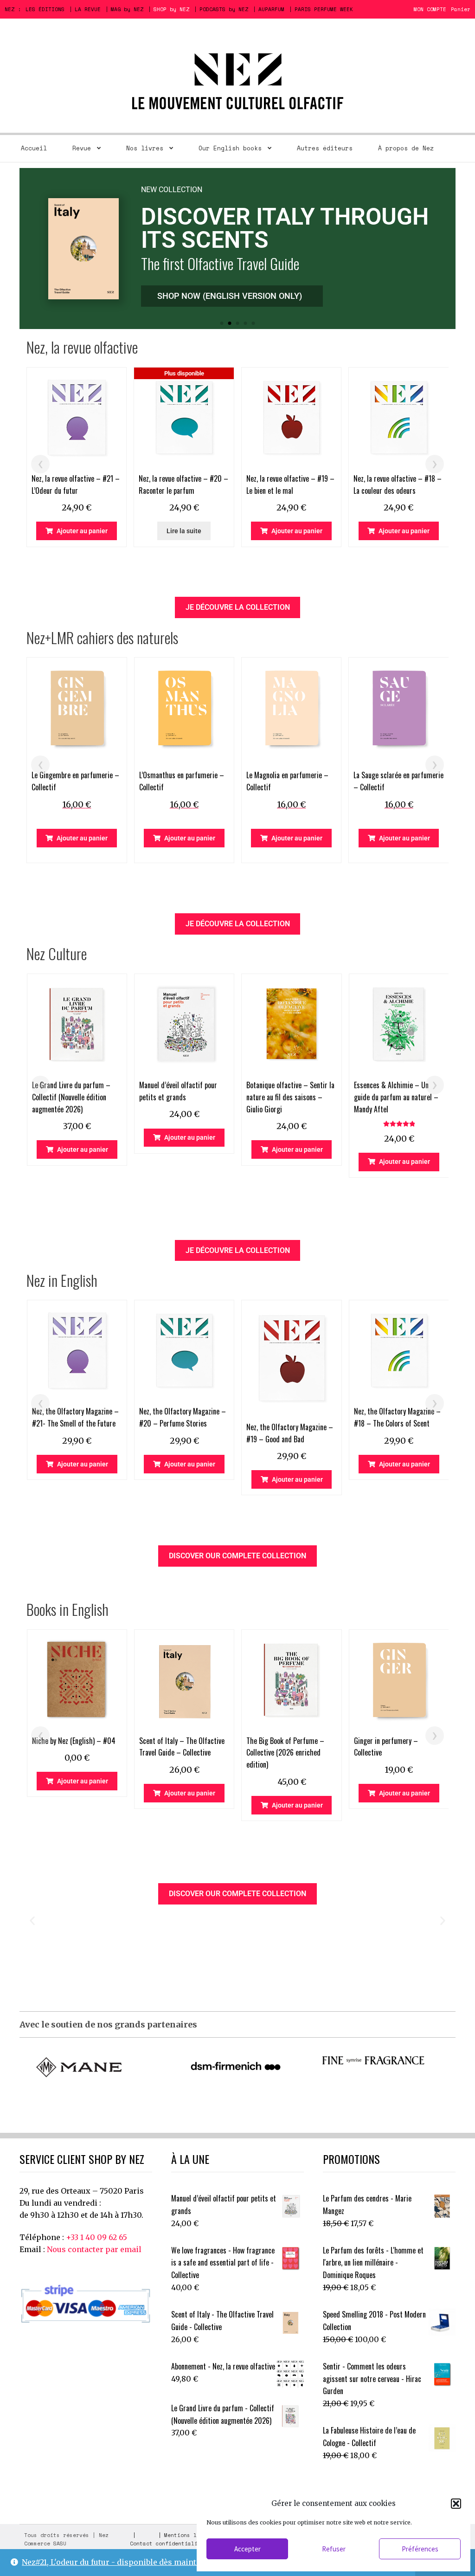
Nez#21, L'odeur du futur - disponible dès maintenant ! (122, 2562)
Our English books (230, 148)
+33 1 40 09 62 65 (96, 2237)
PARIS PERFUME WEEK (324, 9)
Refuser (334, 2549)
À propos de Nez (406, 148)
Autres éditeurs (325, 148)
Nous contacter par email (94, 2249)
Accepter (247, 2549)
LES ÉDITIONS (45, 9)
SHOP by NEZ (171, 9)
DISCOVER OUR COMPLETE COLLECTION (237, 1556)
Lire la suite (184, 531)
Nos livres (145, 148)
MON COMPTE (430, 9)
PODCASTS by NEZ (224, 9)
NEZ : (13, 9)
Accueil (34, 148)
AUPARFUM (271, 9)
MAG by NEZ (127, 9)
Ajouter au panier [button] (82, 531)
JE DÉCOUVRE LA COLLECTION (238, 607)
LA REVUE (88, 9)
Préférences (420, 2549)
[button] (456, 2504)
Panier (461, 9)
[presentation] (40, 464)
